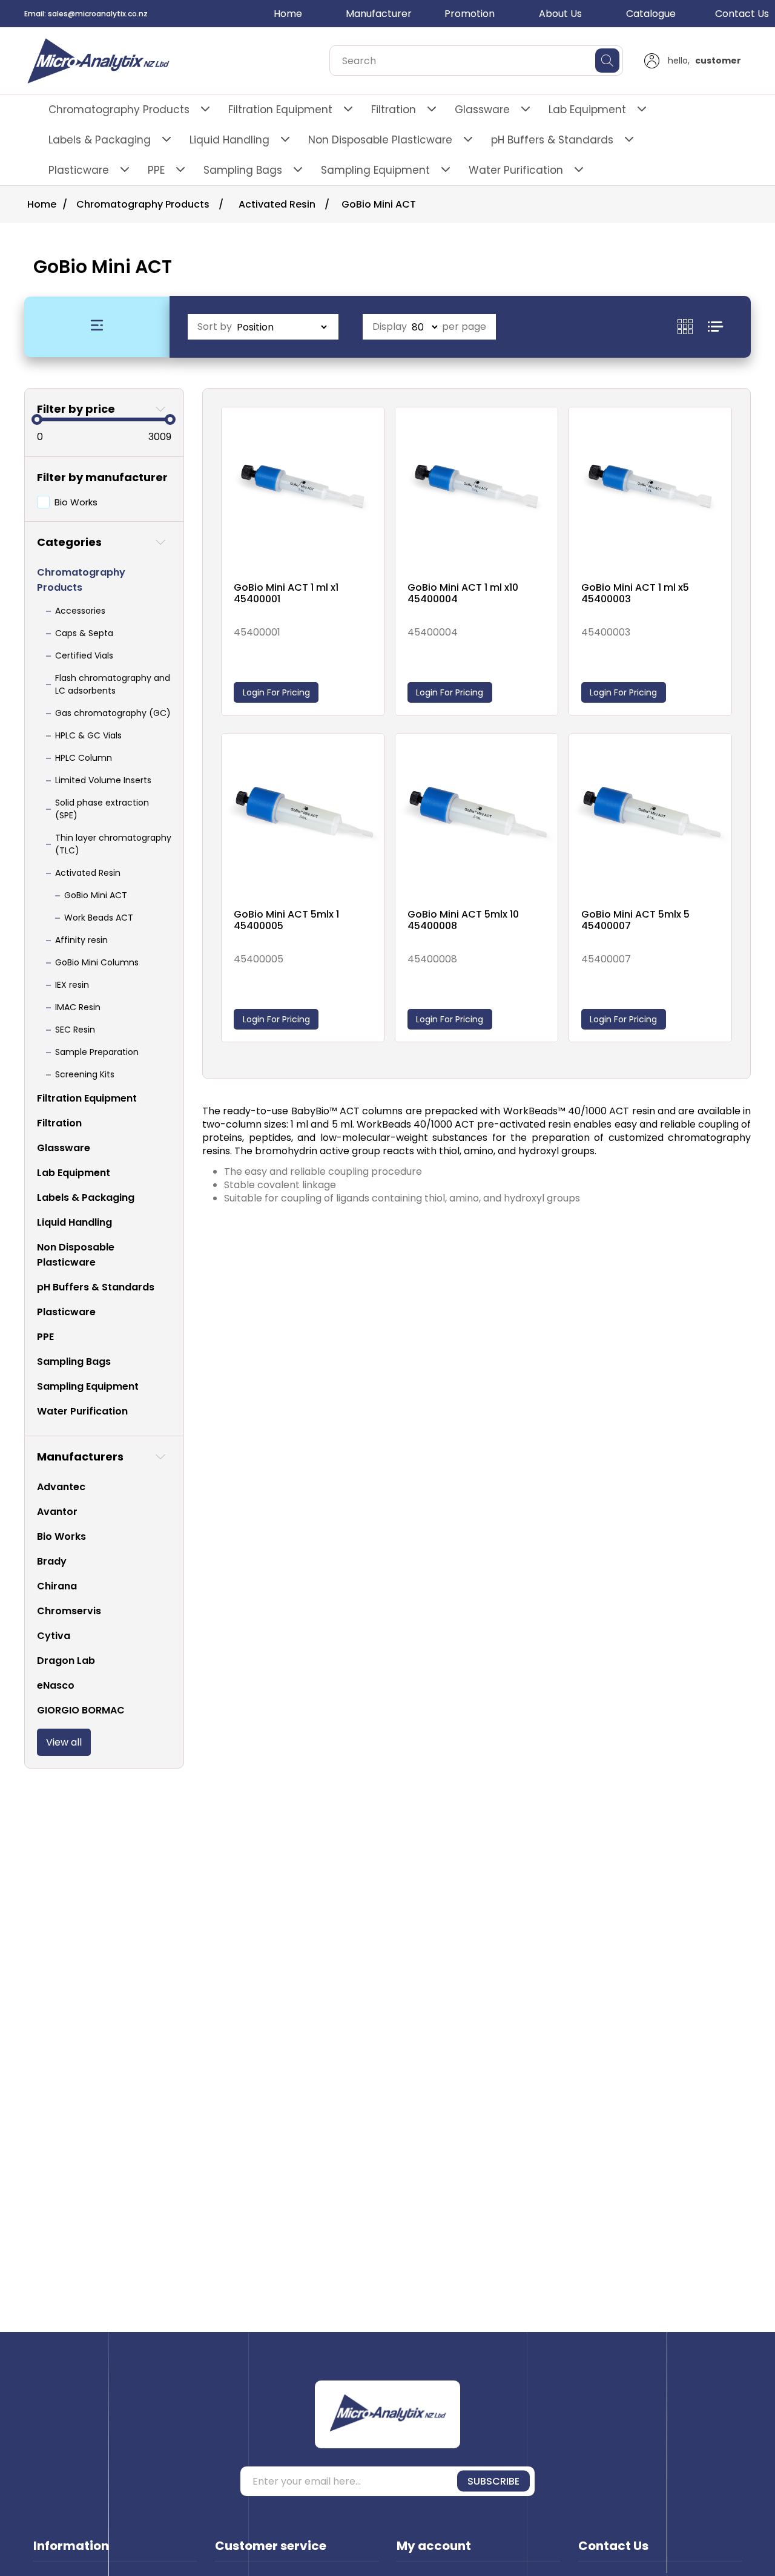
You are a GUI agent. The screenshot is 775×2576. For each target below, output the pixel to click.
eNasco (56, 1685)
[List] (715, 327)
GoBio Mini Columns (97, 962)
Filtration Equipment (280, 110)
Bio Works (76, 502)
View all (64, 1742)
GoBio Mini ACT (96, 895)
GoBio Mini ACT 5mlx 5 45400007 (635, 920)
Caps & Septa (84, 633)
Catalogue (651, 14)
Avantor (57, 1512)
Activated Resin (88, 873)
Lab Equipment (587, 110)
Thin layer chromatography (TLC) (113, 844)
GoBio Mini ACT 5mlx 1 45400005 (286, 920)
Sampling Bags (243, 170)
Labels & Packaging (100, 140)
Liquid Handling (229, 140)
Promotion (470, 14)
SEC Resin (75, 1030)
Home (288, 14)
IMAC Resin (78, 1007)
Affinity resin (81, 940)
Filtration (394, 110)
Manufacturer (379, 14)
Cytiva (54, 1636)
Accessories (80, 611)
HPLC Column (84, 758)
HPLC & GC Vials (88, 735)
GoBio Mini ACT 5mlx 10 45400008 (463, 920)
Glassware (482, 110)
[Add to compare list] (372, 430)
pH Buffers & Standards (552, 140)
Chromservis (69, 1611)
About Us (560, 14)
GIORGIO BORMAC (81, 1710)
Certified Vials (84, 655)
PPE (156, 170)
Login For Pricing (276, 692)
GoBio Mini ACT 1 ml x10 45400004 (463, 593)
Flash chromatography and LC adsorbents (113, 684)
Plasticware (79, 170)
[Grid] (693, 327)
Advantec (61, 1487)
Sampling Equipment (375, 170)
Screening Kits (85, 1074)
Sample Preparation (97, 1052)
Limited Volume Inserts (103, 780)
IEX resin (72, 985)
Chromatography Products (119, 110)
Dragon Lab (66, 1661)
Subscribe (493, 2481)
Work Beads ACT (99, 918)
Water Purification (516, 170)
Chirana (57, 1586)
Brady (52, 1561)
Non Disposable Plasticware (380, 140)
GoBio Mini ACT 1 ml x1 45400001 (286, 593)
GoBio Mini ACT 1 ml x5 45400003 (635, 593)
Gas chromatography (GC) (113, 713)
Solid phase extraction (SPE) (102, 809)
